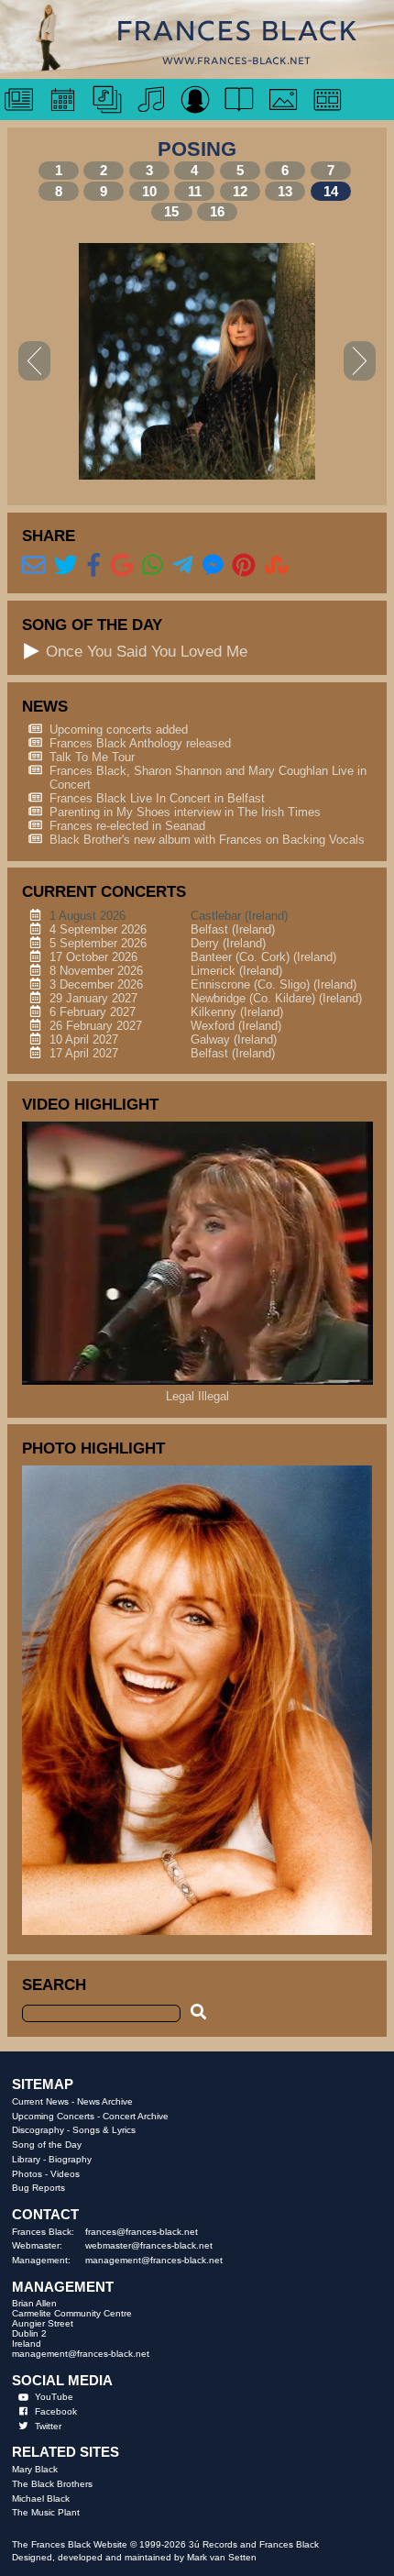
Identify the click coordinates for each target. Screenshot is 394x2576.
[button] (32, 651)
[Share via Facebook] (94, 566)
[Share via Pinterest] (244, 566)
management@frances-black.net (154, 2260)
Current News (40, 2101)
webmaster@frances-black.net (149, 2245)
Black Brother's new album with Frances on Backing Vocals (207, 840)
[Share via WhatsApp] (153, 566)
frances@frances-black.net (142, 2232)
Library (26, 2159)
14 (331, 191)
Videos (65, 2174)
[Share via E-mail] (34, 566)
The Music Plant (46, 2512)
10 (149, 191)
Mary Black (35, 2469)
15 (171, 211)
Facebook (56, 2411)
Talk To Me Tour (92, 757)
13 (285, 191)
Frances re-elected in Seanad (127, 826)
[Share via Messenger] (213, 566)
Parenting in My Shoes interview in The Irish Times (185, 812)
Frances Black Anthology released (140, 743)
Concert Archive (136, 2116)
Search (54, 1985)
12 (240, 191)
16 (217, 211)
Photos (27, 2174)
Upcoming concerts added (119, 730)
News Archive (105, 2101)
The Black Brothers (52, 2484)
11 (195, 191)
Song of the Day (47, 2145)
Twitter (48, 2426)
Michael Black (41, 2499)
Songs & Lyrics (104, 2130)
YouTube (54, 2397)
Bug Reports (38, 2188)
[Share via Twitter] (66, 566)
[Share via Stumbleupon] (277, 566)
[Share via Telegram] (183, 566)
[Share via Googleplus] (122, 566)
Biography (70, 2159)
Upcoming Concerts (53, 2116)
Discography (38, 2130)
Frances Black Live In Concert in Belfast (157, 798)
